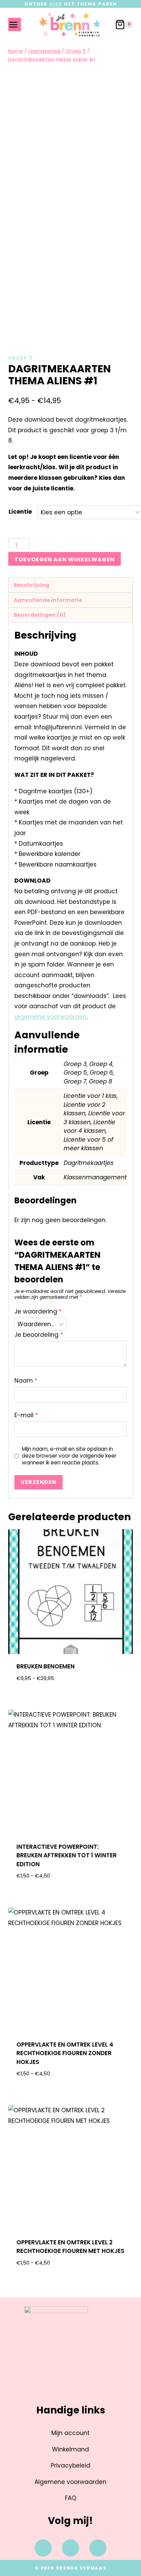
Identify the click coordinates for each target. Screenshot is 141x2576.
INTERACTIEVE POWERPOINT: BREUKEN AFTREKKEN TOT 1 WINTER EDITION (67, 1855)
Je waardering (38, 1312)
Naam (26, 1381)
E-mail (26, 1415)
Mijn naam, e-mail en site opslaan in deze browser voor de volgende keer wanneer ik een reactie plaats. (69, 1456)
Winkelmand (70, 2449)
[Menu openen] (15, 24)
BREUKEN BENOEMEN (46, 1666)
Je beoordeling (39, 1335)
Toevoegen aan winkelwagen (65, 559)
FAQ (71, 2498)
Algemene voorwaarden (70, 2482)
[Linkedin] (98, 2548)
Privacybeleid (70, 2465)
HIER (56, 4)
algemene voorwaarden (50, 1017)
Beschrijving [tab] (31, 585)
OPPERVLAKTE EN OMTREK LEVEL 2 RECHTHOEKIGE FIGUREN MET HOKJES (70, 2247)
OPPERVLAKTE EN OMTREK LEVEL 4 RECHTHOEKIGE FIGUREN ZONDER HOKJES (65, 2053)
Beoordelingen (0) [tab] (40, 615)
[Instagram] (70, 2548)
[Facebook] (43, 2548)
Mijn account (70, 2433)
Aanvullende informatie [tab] (48, 600)
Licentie (20, 512)
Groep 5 (21, 358)
